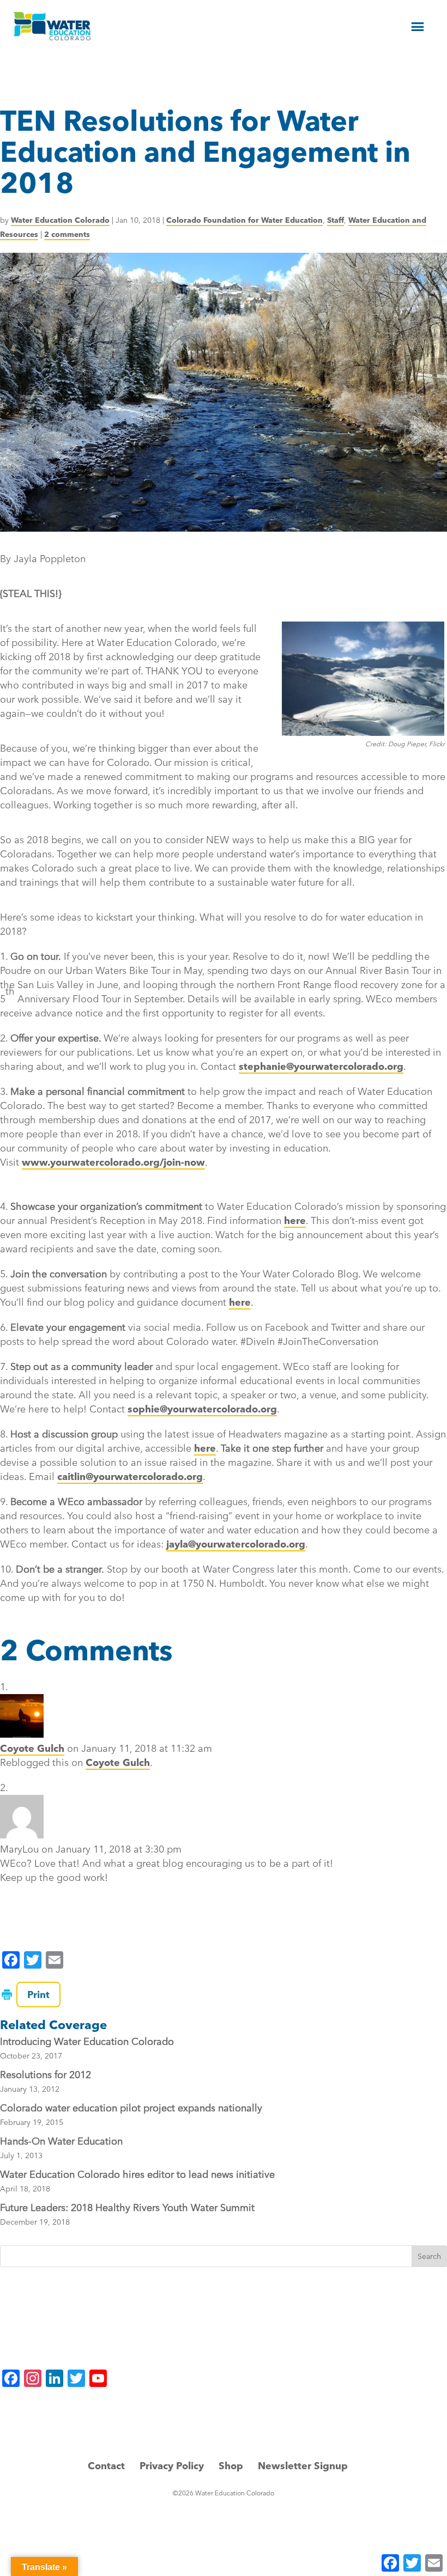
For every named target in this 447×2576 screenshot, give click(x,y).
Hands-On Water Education (61, 2141)
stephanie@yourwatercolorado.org (321, 1066)
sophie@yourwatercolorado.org (202, 1409)
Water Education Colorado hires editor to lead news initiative (137, 2174)
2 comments (67, 234)
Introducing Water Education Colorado (87, 2041)
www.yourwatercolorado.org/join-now (113, 1162)
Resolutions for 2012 (46, 2075)
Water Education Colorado (60, 220)
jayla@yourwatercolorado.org (236, 1544)
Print (38, 1995)
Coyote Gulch (32, 1748)
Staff (336, 220)
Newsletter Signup (303, 2466)
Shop (231, 2466)
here (295, 1220)
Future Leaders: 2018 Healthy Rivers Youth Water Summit (127, 2207)
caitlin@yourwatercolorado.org (130, 1476)
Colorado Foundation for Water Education (244, 220)
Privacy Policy (172, 2466)
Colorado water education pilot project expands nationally (131, 2108)
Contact (106, 2466)
